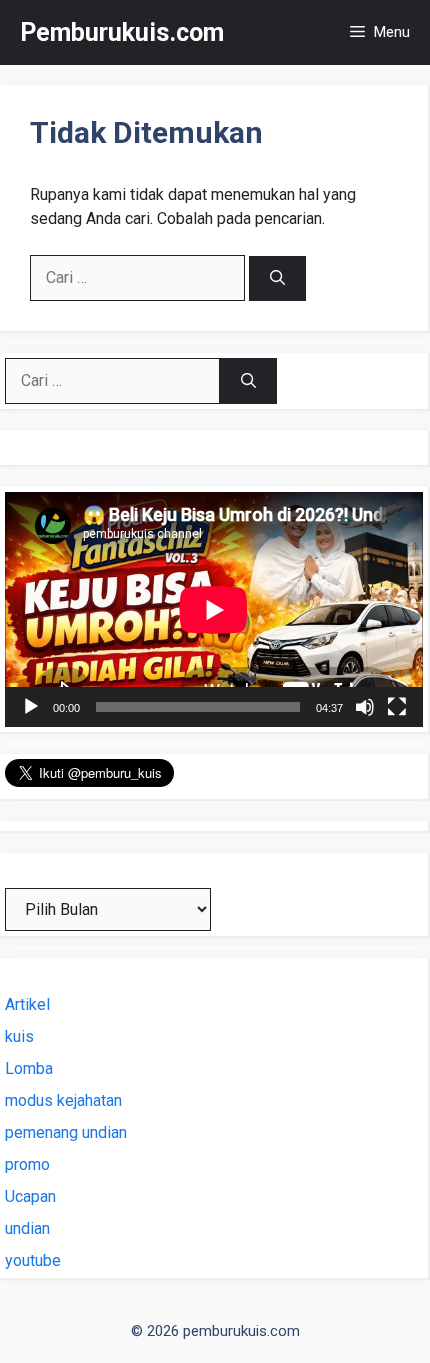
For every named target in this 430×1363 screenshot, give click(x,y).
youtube (33, 1260)
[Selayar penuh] (397, 707)
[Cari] (277, 278)
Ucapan (30, 1196)
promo (27, 1164)
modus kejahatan (63, 1100)
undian (27, 1228)
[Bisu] (365, 707)
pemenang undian (66, 1132)
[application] (214, 609)
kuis (19, 1036)
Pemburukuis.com (122, 32)
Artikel (27, 1004)
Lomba (29, 1068)
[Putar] (31, 707)
